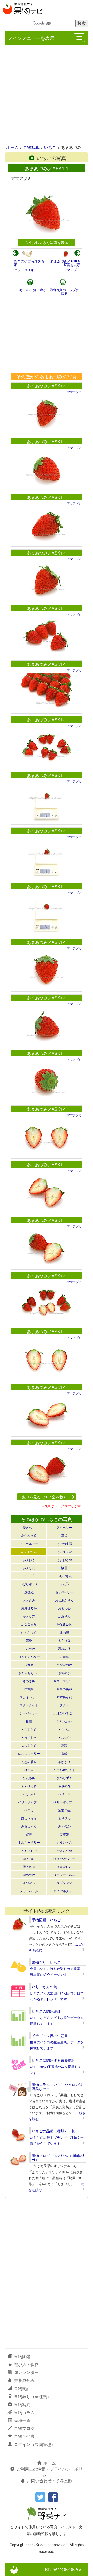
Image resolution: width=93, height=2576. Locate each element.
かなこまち (29, 1624)
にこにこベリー (29, 1753)
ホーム (12, 147)
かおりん (64, 1616)
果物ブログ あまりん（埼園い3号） (58, 2157)
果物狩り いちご (46, 1962)
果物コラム (24, 2412)
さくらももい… (29, 1673)
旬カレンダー (26, 2372)
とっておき (29, 1737)
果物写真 (31, 147)
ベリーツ (64, 1794)
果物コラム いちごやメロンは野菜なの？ (57, 2086)
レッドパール (29, 1891)
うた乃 (64, 1584)
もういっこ (64, 1842)
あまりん (29, 1568)
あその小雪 (64, 1544)
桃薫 (29, 1721)
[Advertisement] (47, 95)
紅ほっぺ (29, 1794)
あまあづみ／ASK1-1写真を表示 (65, 263)
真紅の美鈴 (64, 1689)
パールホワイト (64, 1770)
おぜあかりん (64, 1600)
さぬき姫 (29, 1681)
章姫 (64, 1535)
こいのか (29, 1648)
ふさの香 (64, 1786)
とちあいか (64, 1721)
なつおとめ (29, 1745)
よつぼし (29, 1883)
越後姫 (29, 1592)
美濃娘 (64, 1834)
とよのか (64, 1737)
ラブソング (64, 1883)
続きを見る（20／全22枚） (45, 1497)
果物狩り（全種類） (33, 2396)
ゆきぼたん (64, 1866)
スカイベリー (29, 1697)
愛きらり (29, 1527)
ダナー (64, 1705)
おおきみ (29, 1600)
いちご (50, 147)
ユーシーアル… (64, 1875)
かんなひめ (29, 1632)
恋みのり (64, 1648)
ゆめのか (29, 1875)
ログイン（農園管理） (35, 2444)
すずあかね (64, 1697)
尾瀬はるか (29, 1608)
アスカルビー (29, 1544)
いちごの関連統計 (46, 2011)
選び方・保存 (26, 2365)
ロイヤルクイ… (64, 1891)
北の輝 (64, 1632)
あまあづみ (29, 1552)
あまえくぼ (64, 1552)
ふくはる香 (29, 1786)
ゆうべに (29, 1858)
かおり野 (29, 1616)
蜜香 (29, 1834)
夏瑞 (64, 1745)
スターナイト (29, 1705)
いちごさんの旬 (44, 1987)
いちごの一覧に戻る (31, 290)
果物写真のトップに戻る (64, 292)
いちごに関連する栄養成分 (53, 2060)
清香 (29, 1640)
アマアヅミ (72, 270)
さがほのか (64, 1664)
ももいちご (29, 1850)
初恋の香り (29, 1762)
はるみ (29, 1770)
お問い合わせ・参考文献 (50, 2481)
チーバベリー (29, 1713)
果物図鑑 (22, 2356)
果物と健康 (24, 2436)
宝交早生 (64, 1810)
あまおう (29, 1560)
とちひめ (64, 1729)
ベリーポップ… (29, 1802)
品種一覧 (22, 2420)
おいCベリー (64, 1592)
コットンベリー (29, 1656)
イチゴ (29, 1576)
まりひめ (64, 1818)
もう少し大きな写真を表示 (47, 242)
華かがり (64, 1762)
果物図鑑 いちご (46, 1920)
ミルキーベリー (29, 1842)
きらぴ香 (64, 1640)
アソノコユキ (24, 270)
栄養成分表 (24, 2380)
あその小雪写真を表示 (29, 263)
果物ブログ (24, 2428)
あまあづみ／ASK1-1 (47, 386)
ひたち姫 (29, 1778)
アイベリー (64, 1527)
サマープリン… (64, 1681)
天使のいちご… (64, 1713)
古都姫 (29, 1664)
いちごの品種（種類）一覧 (53, 2131)
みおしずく (29, 1826)
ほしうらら (29, 1818)
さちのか (64, 1673)
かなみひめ (64, 1624)
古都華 (64, 1656)
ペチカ (29, 1810)
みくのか (64, 1826)
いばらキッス (29, 1584)
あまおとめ (64, 1560)
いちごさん (64, 1576)
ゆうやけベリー (64, 1858)
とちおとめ (29, 1729)
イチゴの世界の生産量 (50, 2035)
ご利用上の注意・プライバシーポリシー (50, 2472)
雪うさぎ (29, 1866)
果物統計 (22, 2388)
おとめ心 (64, 1608)
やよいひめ (64, 1850)
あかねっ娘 (29, 1535)
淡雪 (64, 1568)
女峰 (64, 1753)
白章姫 (29, 1689)
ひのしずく (64, 1778)
